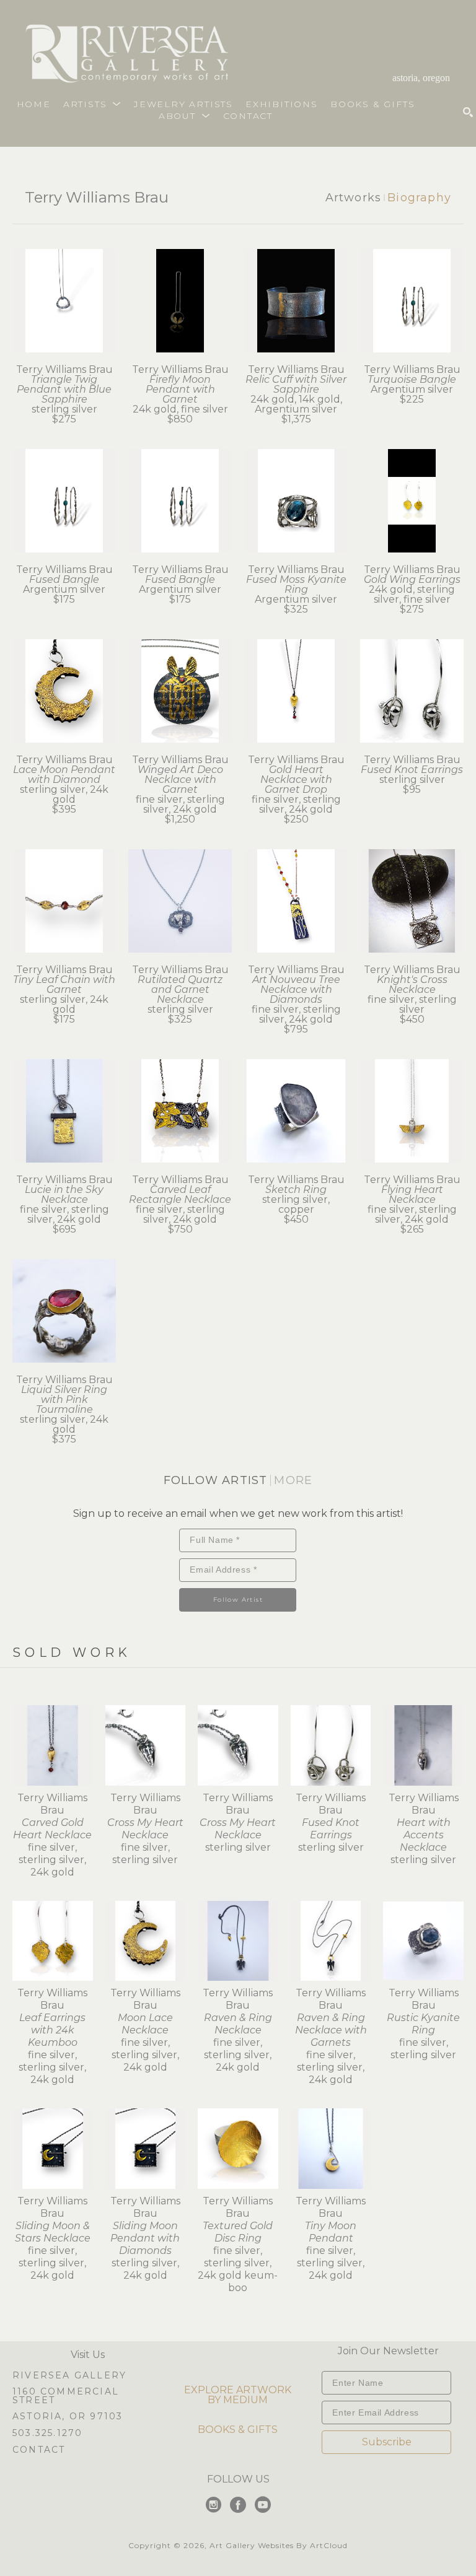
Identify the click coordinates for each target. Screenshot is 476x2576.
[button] (92, 104)
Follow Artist (238, 1600)
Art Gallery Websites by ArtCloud (279, 2545)
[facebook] (238, 2505)
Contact (39, 2450)
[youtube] (263, 2505)
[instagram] (213, 2505)
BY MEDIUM (238, 2400)
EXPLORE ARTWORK (238, 2390)
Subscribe (387, 2442)
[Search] (468, 112)
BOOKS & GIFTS (238, 2430)
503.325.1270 (47, 2434)
